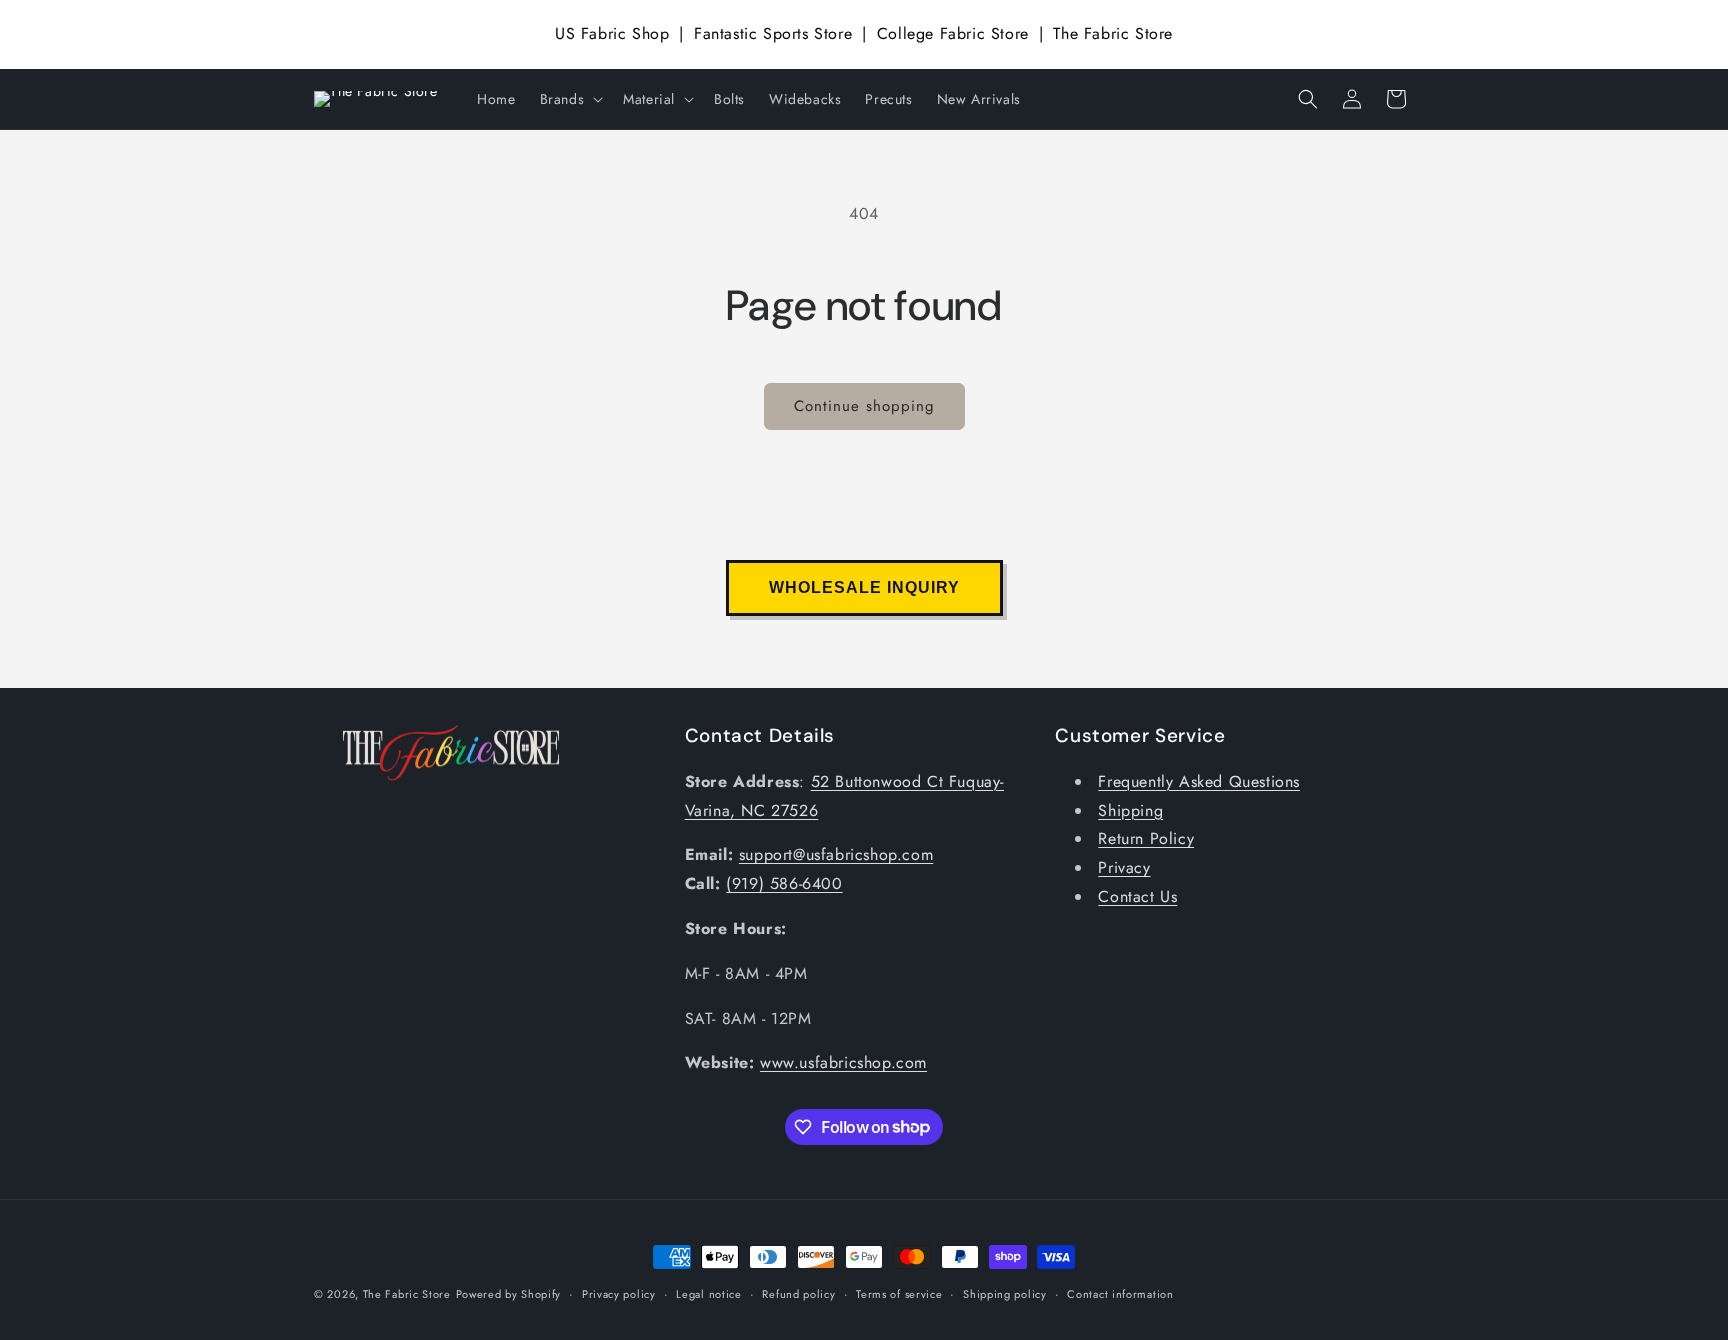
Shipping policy (1005, 1293)
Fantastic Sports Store (773, 33)
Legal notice (708, 1293)
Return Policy (1146, 839)
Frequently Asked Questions (1199, 781)
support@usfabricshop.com (836, 855)
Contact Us (1137, 896)
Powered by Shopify (509, 1294)
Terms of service (899, 1293)
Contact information (1120, 1293)
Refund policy (798, 1293)
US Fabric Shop (612, 33)
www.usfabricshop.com (843, 1063)
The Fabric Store (1113, 33)
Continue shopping (864, 406)
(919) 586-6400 (784, 884)
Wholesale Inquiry (864, 587)
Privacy (1124, 868)
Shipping (1130, 810)
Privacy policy (619, 1293)
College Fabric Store (953, 33)
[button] (570, 99)
